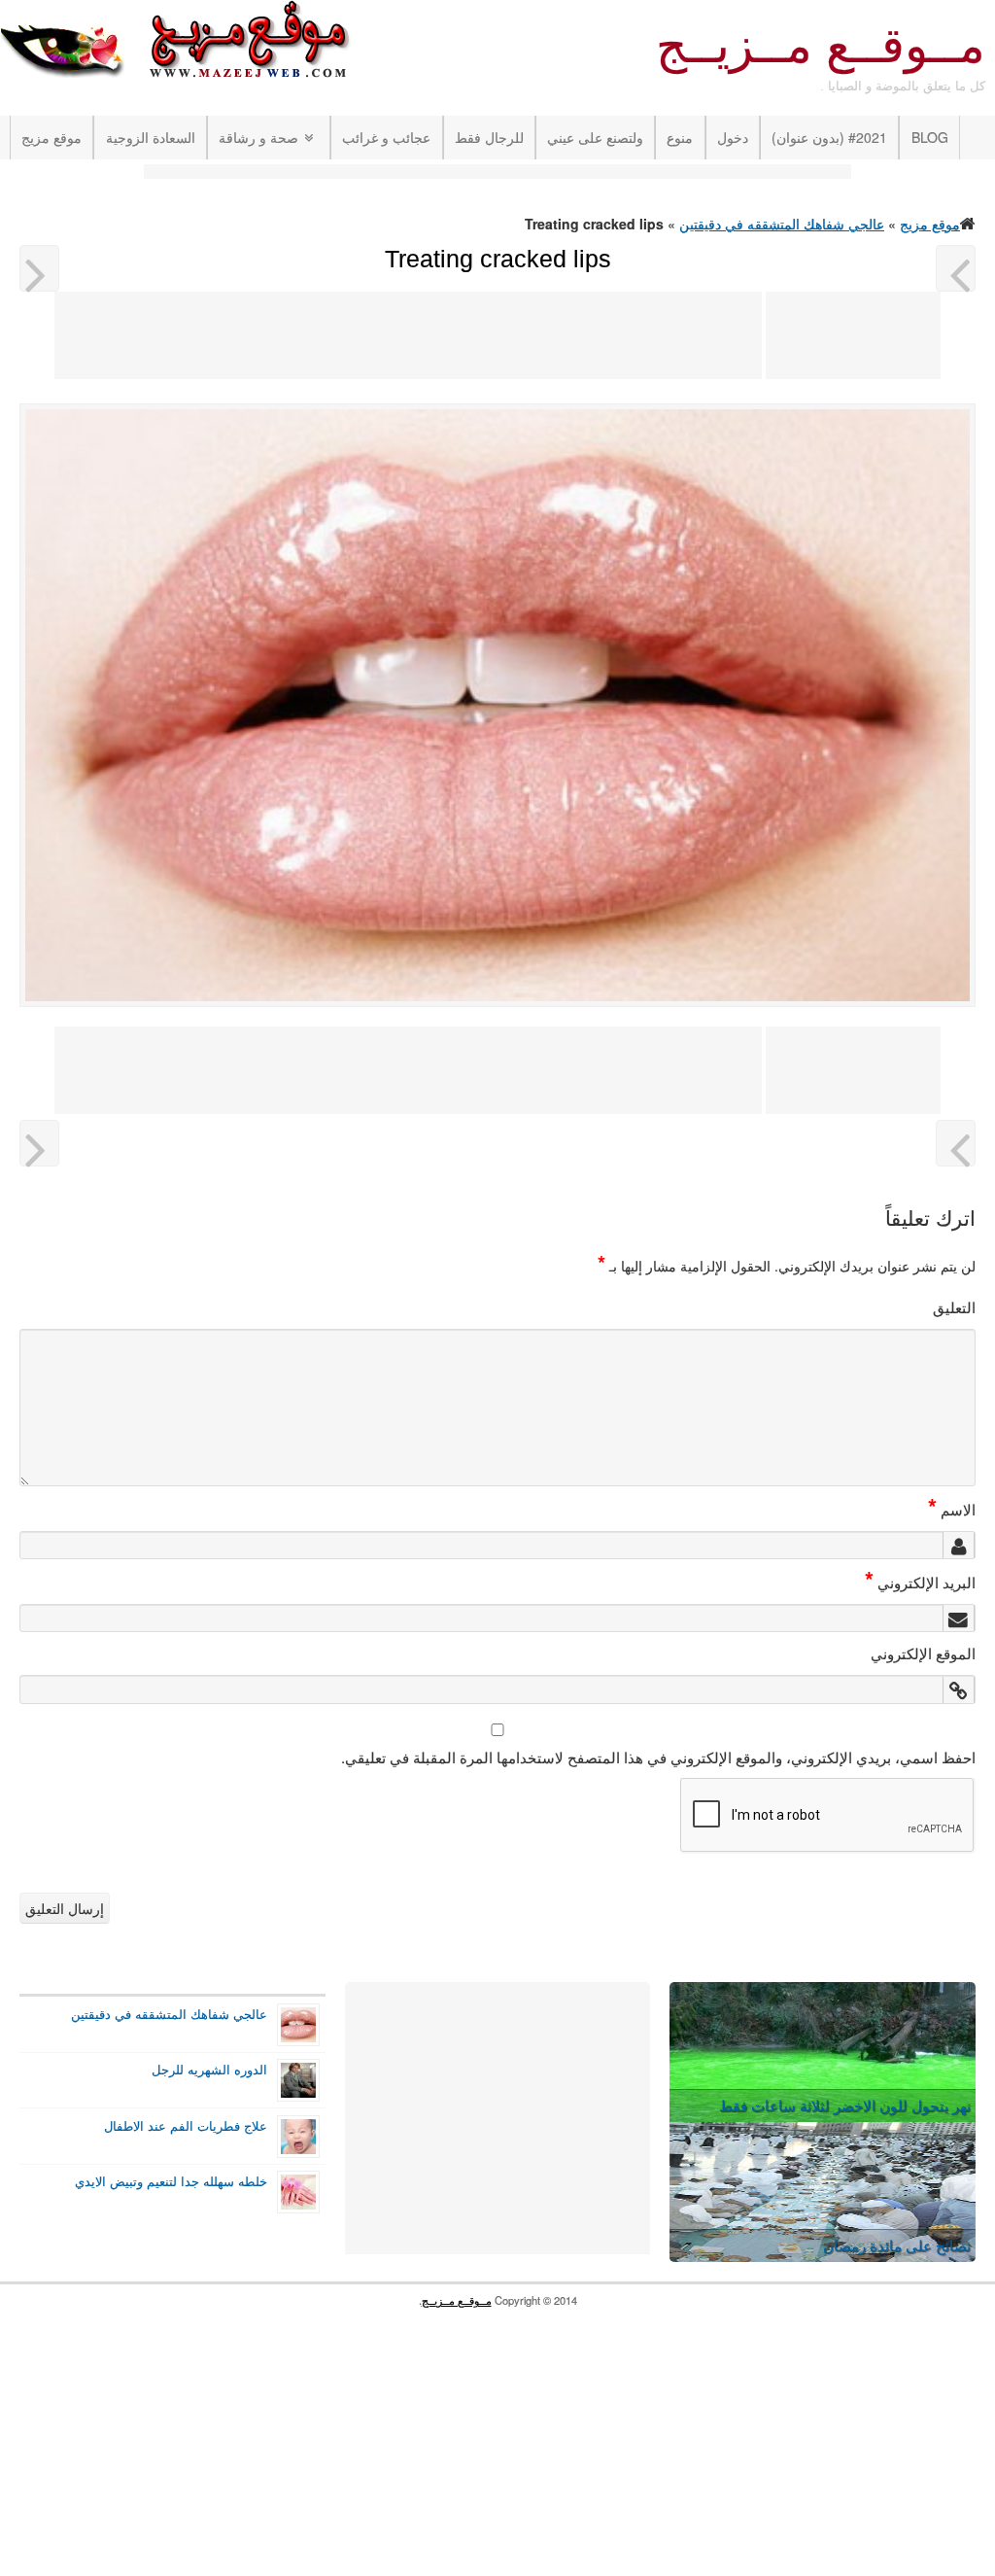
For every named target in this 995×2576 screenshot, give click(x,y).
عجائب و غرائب (386, 137)
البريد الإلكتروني (920, 1582)
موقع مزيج (51, 137)
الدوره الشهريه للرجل (209, 2070)
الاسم (952, 1509)
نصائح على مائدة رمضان (897, 2245)
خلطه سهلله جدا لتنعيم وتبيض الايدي (171, 2181)
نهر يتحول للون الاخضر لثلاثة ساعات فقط (845, 2105)
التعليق (954, 1306)
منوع (680, 137)
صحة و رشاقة (258, 137)
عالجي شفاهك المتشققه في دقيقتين (782, 224)
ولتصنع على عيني (595, 137)
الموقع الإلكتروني (923, 1653)
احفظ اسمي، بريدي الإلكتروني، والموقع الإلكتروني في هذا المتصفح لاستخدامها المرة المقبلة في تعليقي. (658, 1757)
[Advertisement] (497, 174)
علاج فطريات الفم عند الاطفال (186, 2126)
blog (930, 137)
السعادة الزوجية (151, 137)
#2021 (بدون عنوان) (829, 137)
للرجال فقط (489, 137)
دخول (733, 137)
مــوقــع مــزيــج (821, 46)
